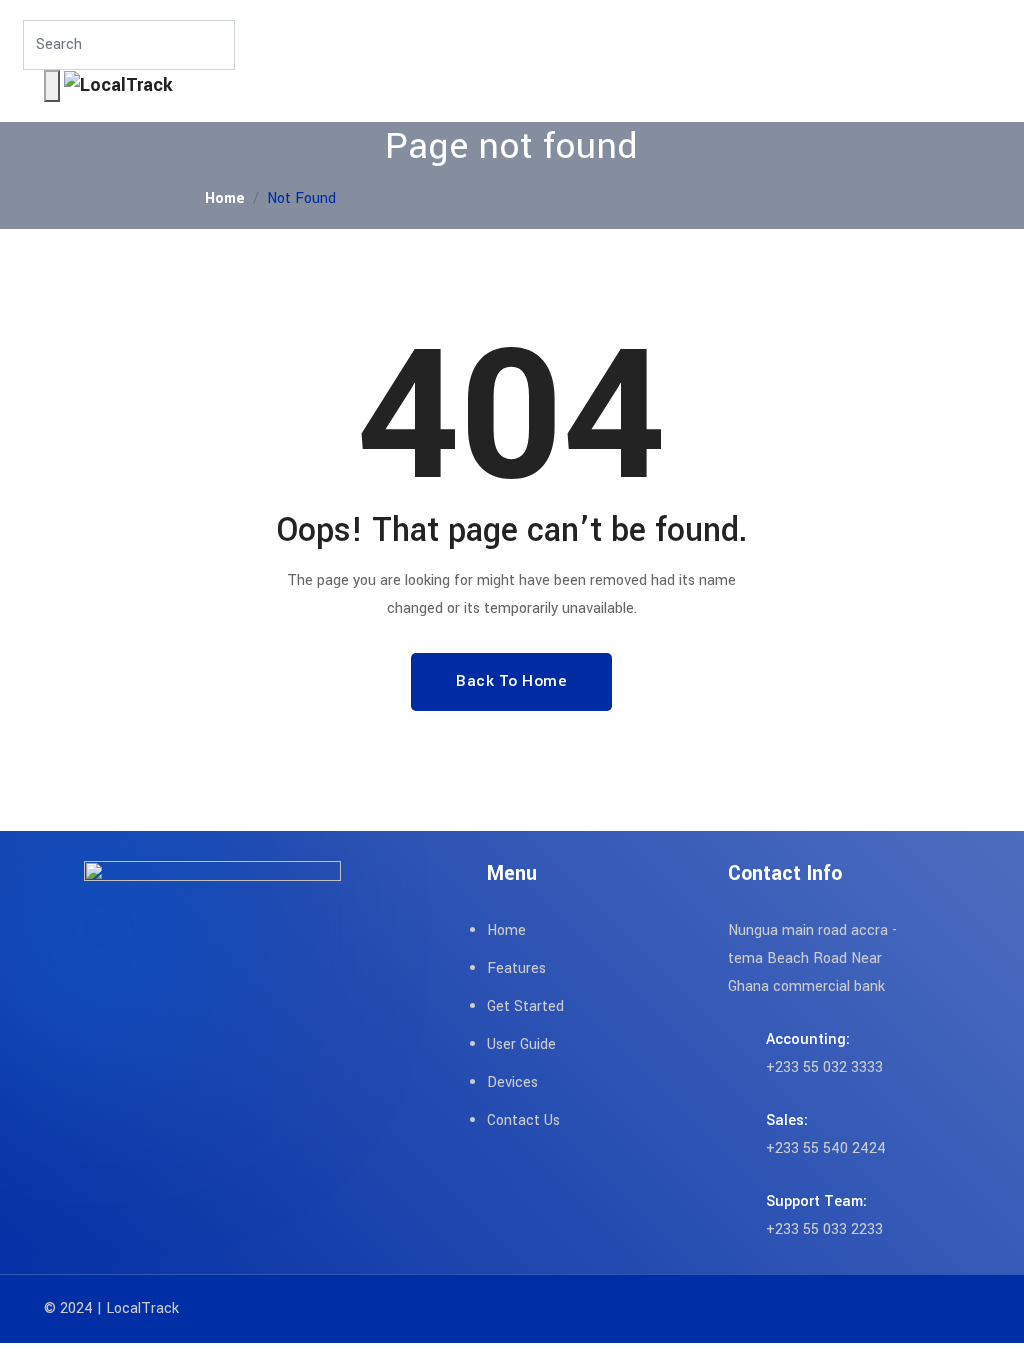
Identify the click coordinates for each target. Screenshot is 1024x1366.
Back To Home (511, 681)
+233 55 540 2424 (826, 1148)
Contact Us (523, 1120)
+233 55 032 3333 (824, 1067)
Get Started (525, 1006)
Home (225, 198)
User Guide (521, 1044)
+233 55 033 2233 (824, 1229)
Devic (505, 1082)
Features (516, 968)
